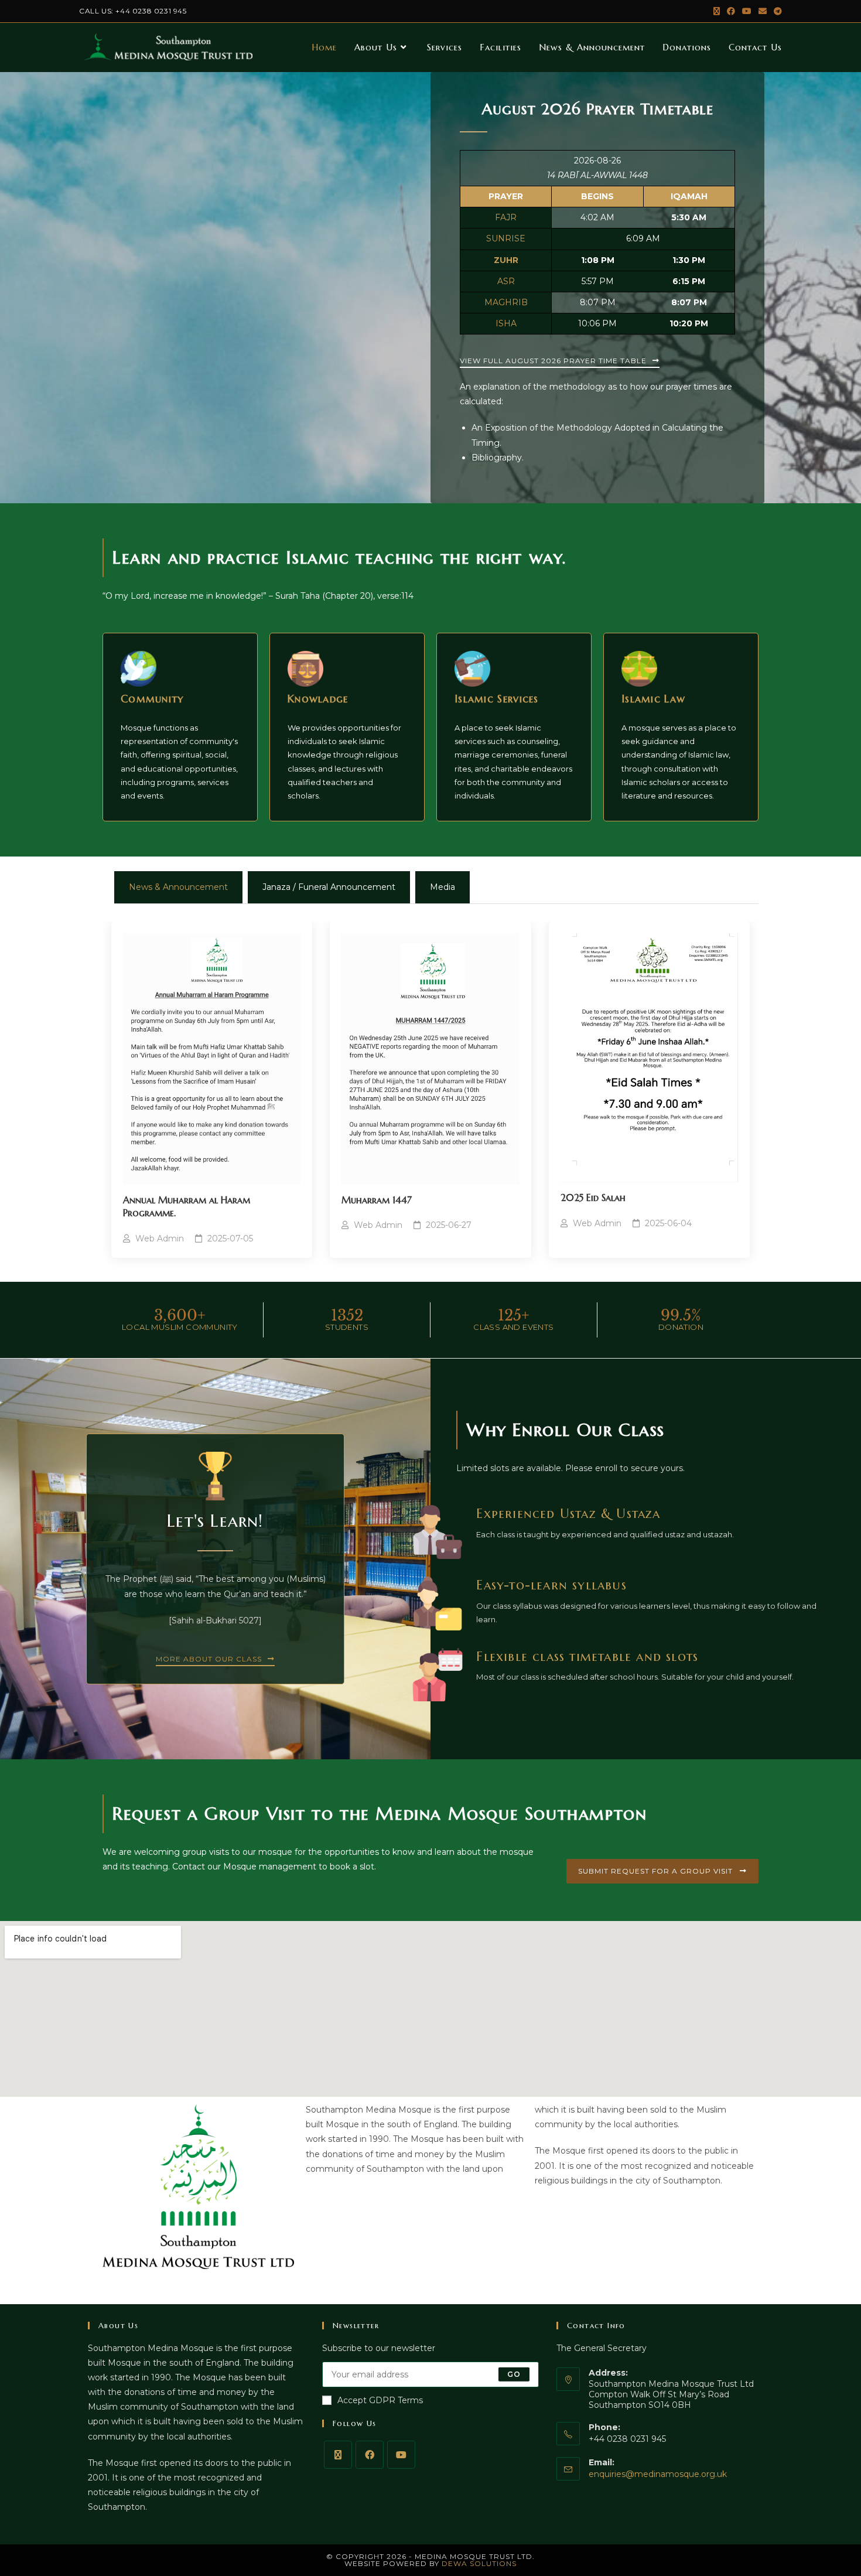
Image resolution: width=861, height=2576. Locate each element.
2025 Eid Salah (593, 1197)
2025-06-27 (449, 1225)
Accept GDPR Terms (380, 2400)
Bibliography (497, 458)
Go (514, 2374)
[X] (338, 2455)
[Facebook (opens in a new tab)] (731, 11)
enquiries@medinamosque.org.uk (658, 2474)
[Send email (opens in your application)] (763, 11)
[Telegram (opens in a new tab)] (776, 11)
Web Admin (160, 1238)
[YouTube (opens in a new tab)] (747, 11)
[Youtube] (401, 2455)
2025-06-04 (668, 1223)
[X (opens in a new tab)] (717, 11)
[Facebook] (370, 2455)
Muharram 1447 (377, 1200)
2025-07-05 (230, 1238)
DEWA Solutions (479, 2563)
